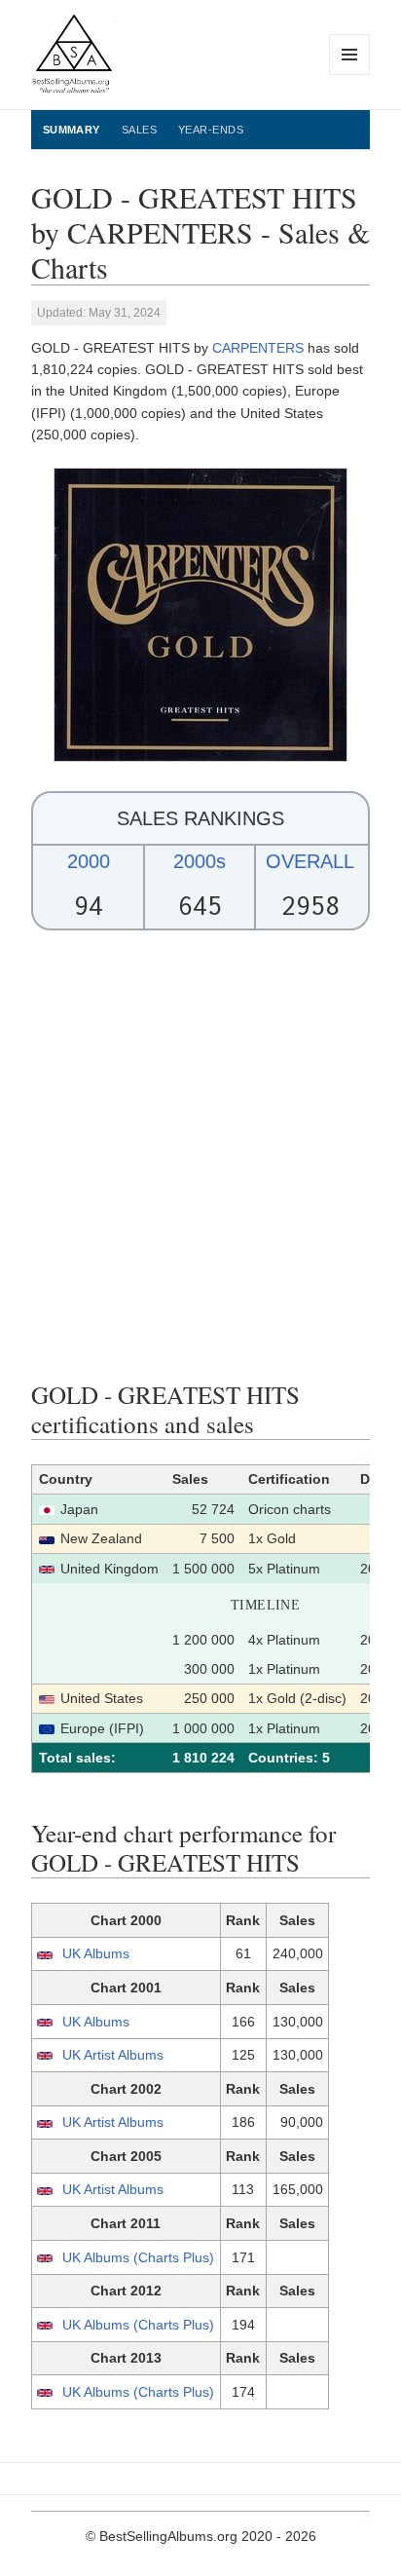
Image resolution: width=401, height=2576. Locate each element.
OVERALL (310, 861)
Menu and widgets (350, 75)
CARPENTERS (258, 348)
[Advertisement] (200, 1155)
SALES (139, 130)
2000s (200, 861)
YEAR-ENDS (211, 130)
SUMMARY (72, 130)
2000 (89, 861)
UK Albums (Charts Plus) (138, 2257)
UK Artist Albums (113, 2055)
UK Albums (96, 1953)
